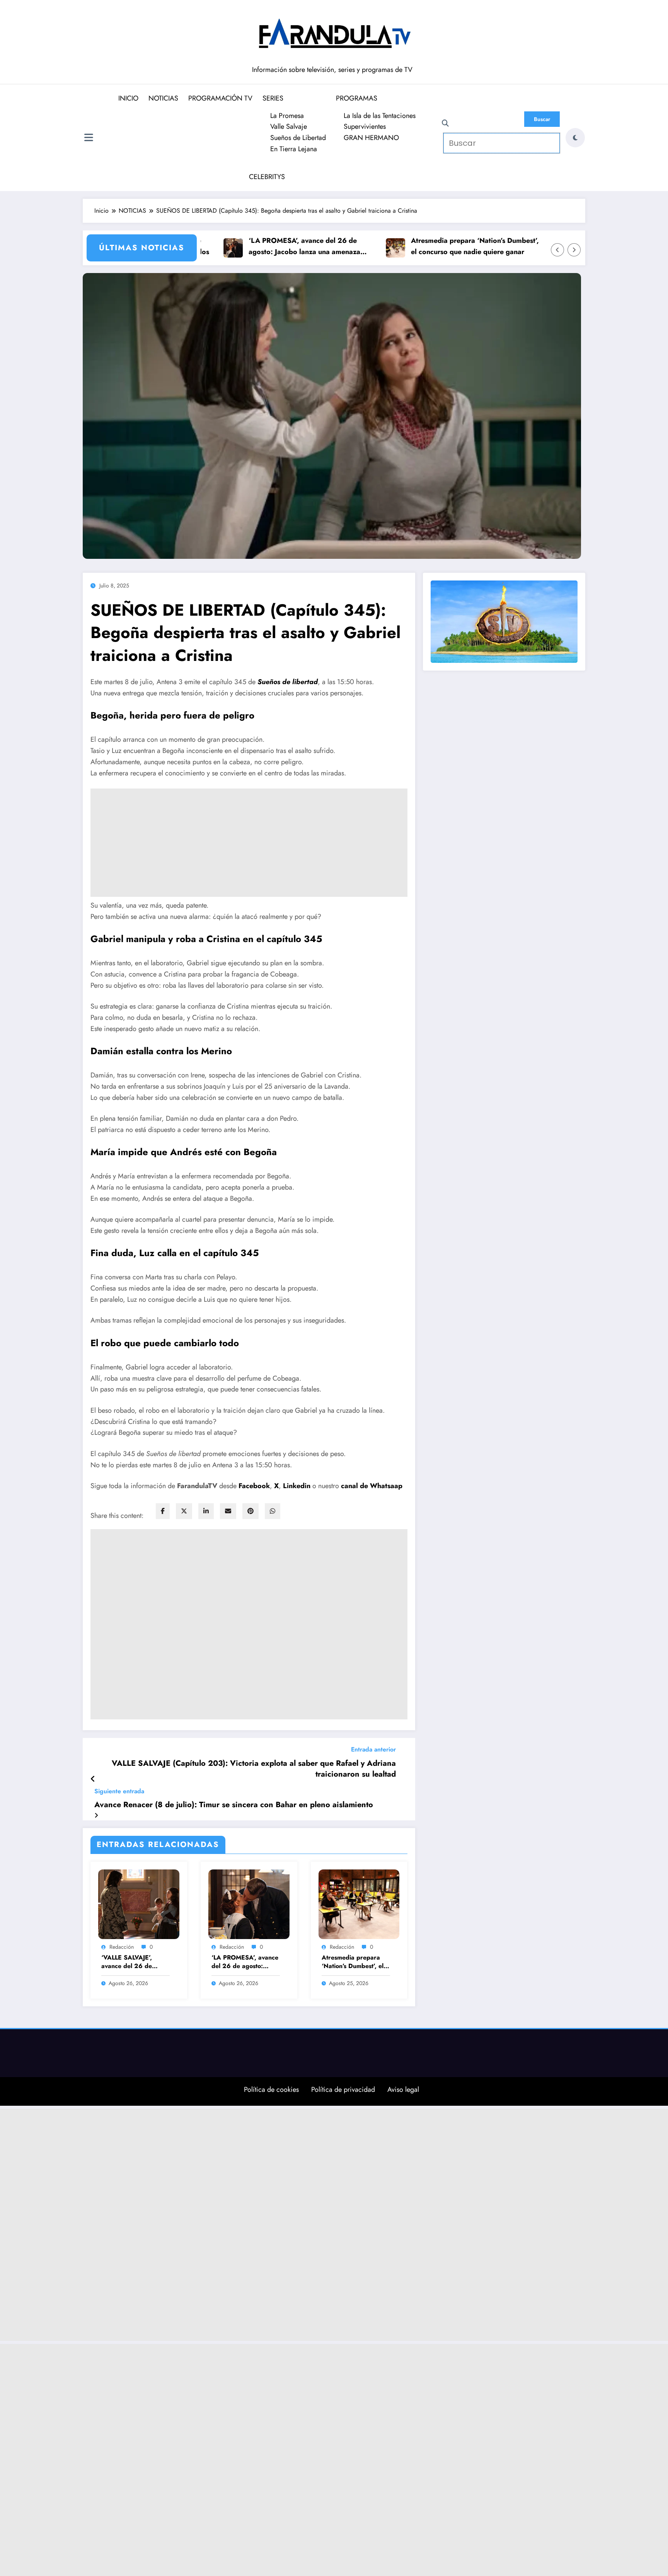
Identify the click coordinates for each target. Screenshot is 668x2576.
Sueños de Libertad (298, 138)
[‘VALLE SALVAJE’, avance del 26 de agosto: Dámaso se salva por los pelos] (139, 1904)
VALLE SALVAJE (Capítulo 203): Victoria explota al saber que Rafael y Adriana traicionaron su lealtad (254, 1769)
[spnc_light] (575, 138)
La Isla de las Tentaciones (380, 116)
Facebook (254, 1486)
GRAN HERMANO (371, 138)
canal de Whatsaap (372, 1486)
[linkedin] (206, 1511)
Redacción (122, 1947)
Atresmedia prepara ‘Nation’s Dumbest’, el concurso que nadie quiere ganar (445, 246)
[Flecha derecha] (574, 250)
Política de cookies (271, 2089)
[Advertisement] (249, 843)
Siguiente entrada (119, 1791)
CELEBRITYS (267, 177)
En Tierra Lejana (294, 149)
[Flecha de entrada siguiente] (96, 1815)
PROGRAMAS (357, 98)
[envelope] (228, 1511)
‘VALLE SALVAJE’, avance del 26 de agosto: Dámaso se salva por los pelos (128, 1962)
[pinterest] (250, 1511)
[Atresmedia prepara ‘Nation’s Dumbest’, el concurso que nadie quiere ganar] (359, 1904)
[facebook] (163, 1511)
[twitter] (184, 1511)
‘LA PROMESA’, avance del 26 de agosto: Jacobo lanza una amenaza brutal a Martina (275, 247)
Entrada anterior (373, 1749)
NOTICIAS (163, 98)
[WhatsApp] (273, 1511)
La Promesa (287, 116)
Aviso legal (403, 2089)
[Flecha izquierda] (557, 250)
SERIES (273, 98)
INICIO (128, 98)
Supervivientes (365, 126)
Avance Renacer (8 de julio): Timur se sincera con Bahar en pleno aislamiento (234, 1805)
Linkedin (298, 1486)
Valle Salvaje (289, 126)
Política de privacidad (343, 2089)
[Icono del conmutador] (89, 138)
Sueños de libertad (288, 682)
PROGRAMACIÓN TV (220, 98)
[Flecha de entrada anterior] (93, 1779)
